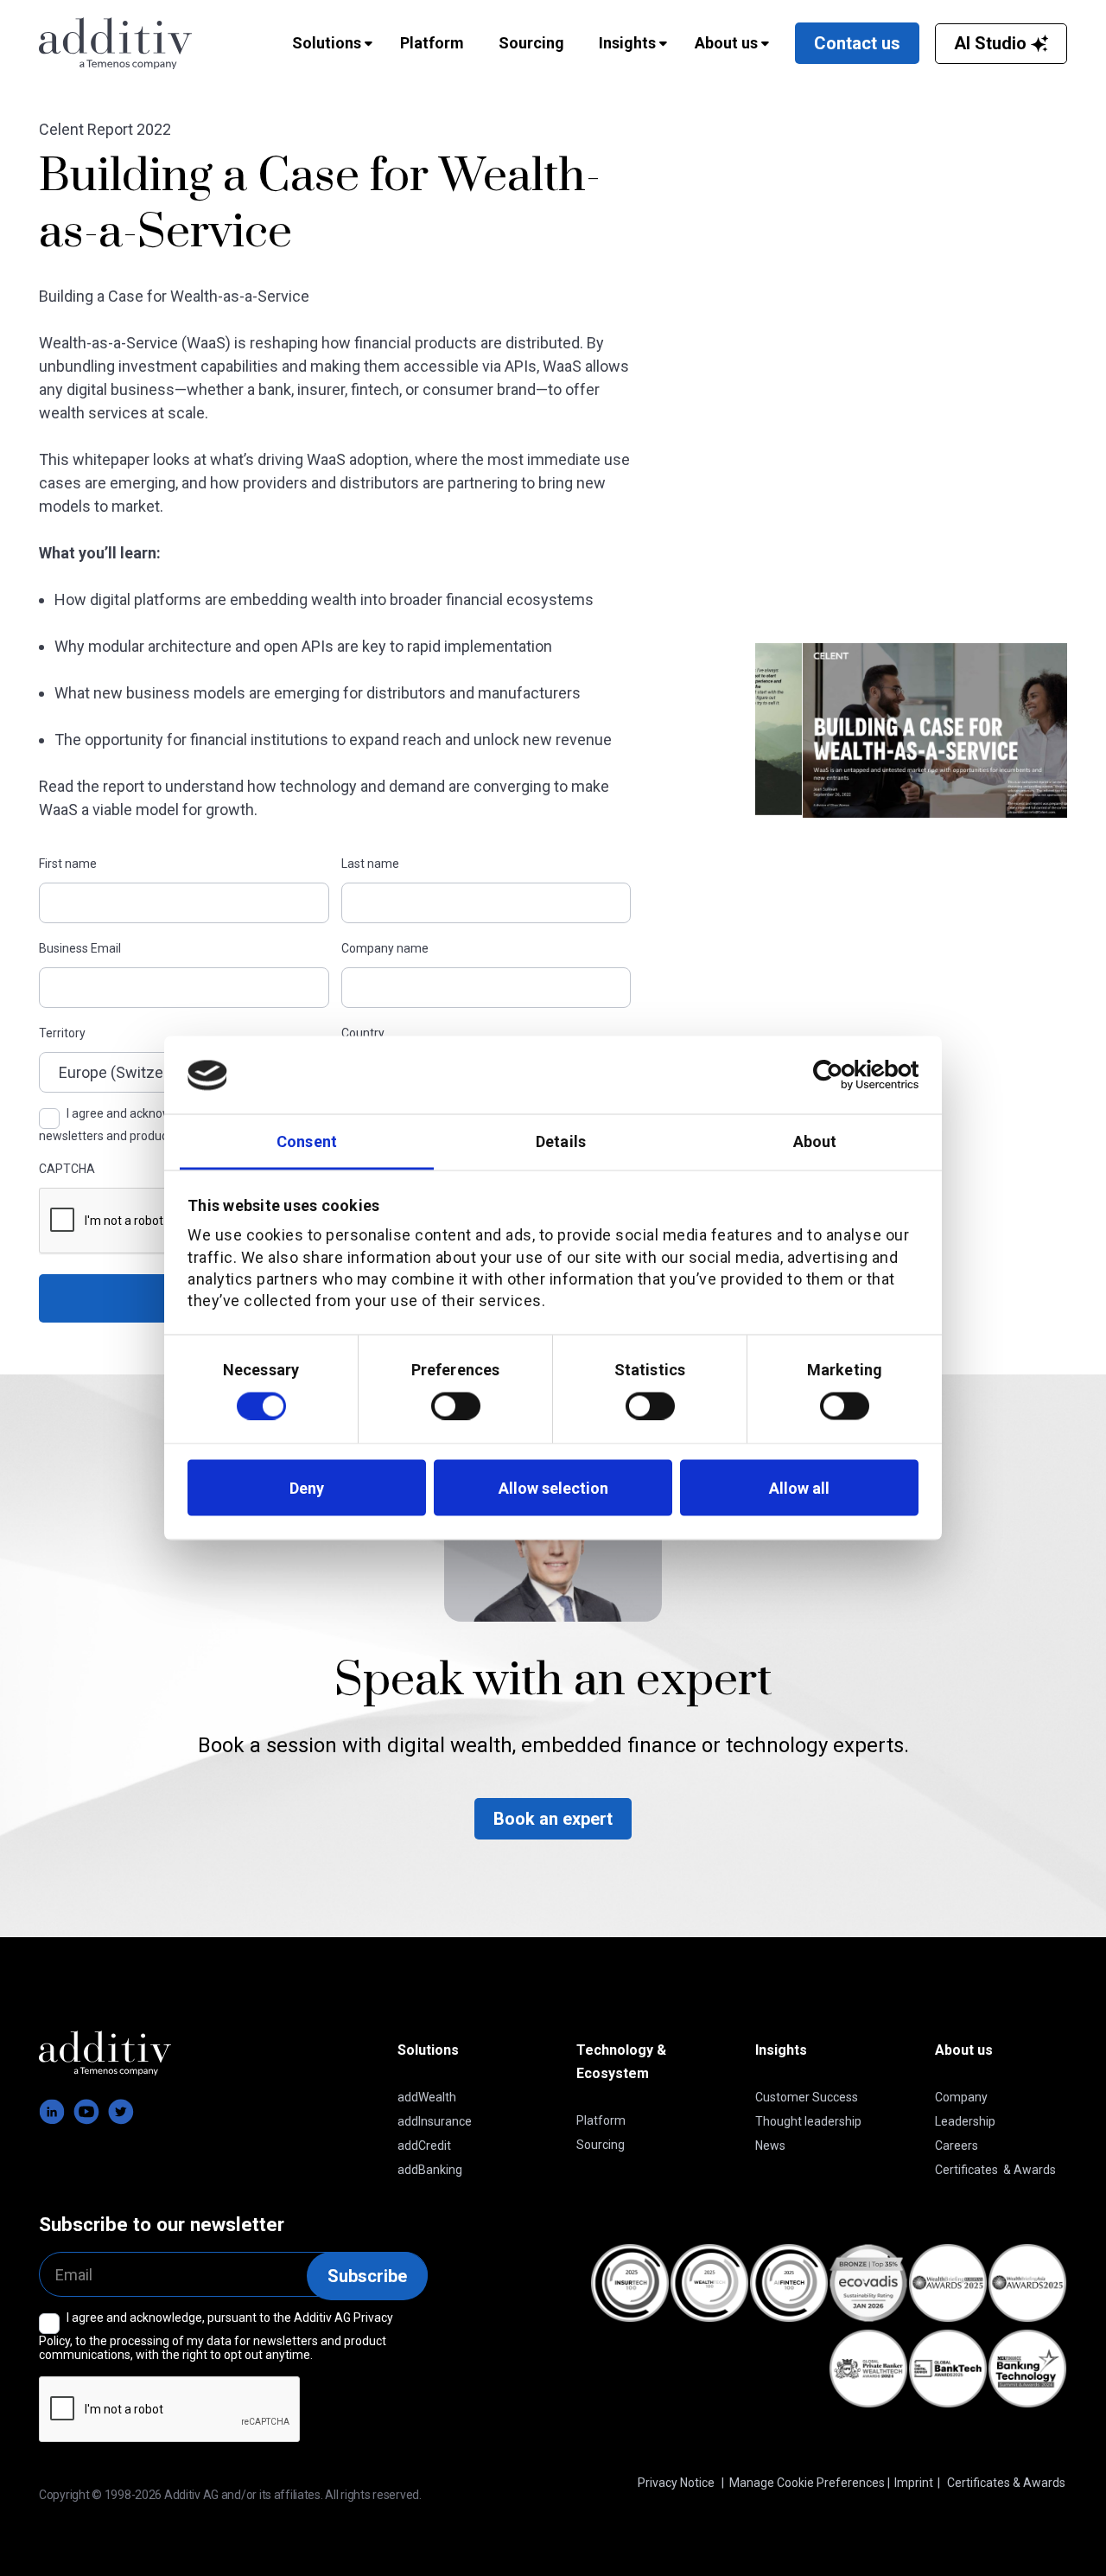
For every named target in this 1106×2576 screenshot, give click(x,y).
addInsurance (435, 2121)
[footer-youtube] (86, 2112)
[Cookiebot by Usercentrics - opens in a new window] (843, 1075)
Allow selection (553, 1487)
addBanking (430, 2170)
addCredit (424, 2146)
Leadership (965, 2121)
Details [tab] (561, 1141)
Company (961, 2097)
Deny (307, 1487)
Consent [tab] (307, 1141)
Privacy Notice (676, 2483)
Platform (601, 2120)
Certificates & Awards (995, 2170)
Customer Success (807, 2097)
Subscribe (367, 2276)
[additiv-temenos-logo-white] (105, 2053)
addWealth (427, 2097)
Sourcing (601, 2145)
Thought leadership (808, 2121)
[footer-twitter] (121, 2112)
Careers (957, 2146)
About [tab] (815, 1141)
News (770, 2146)
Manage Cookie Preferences (807, 2483)
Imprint (914, 2483)
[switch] (456, 1406)
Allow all (799, 1487)
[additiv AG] (123, 43)
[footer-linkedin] (52, 2112)
